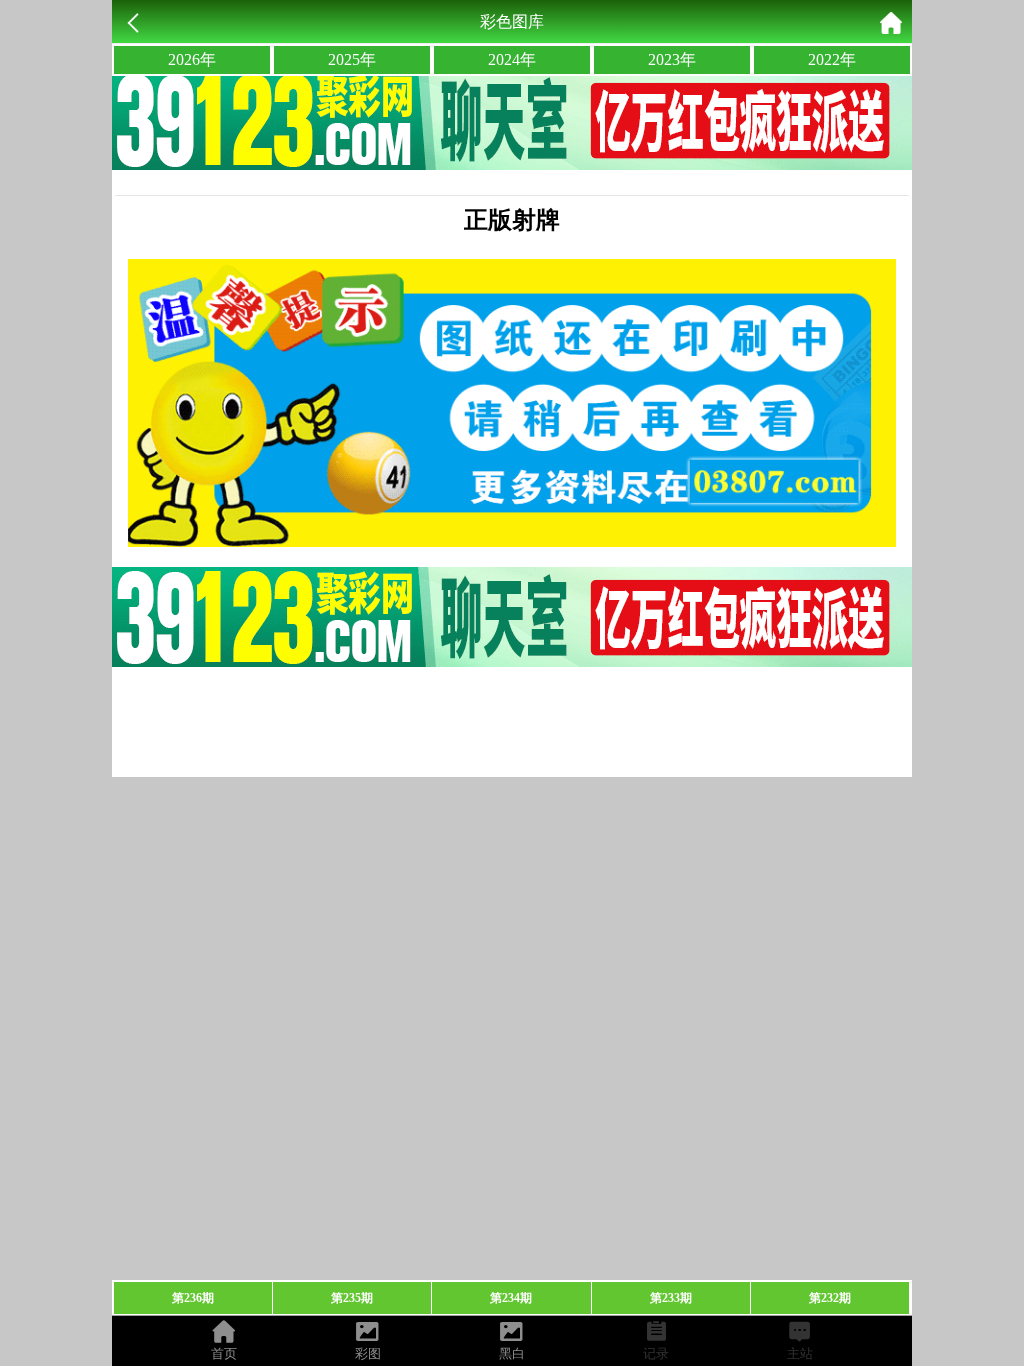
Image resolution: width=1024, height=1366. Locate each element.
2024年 (512, 59)
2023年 (672, 59)
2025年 (352, 59)
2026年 (192, 59)
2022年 (832, 59)
